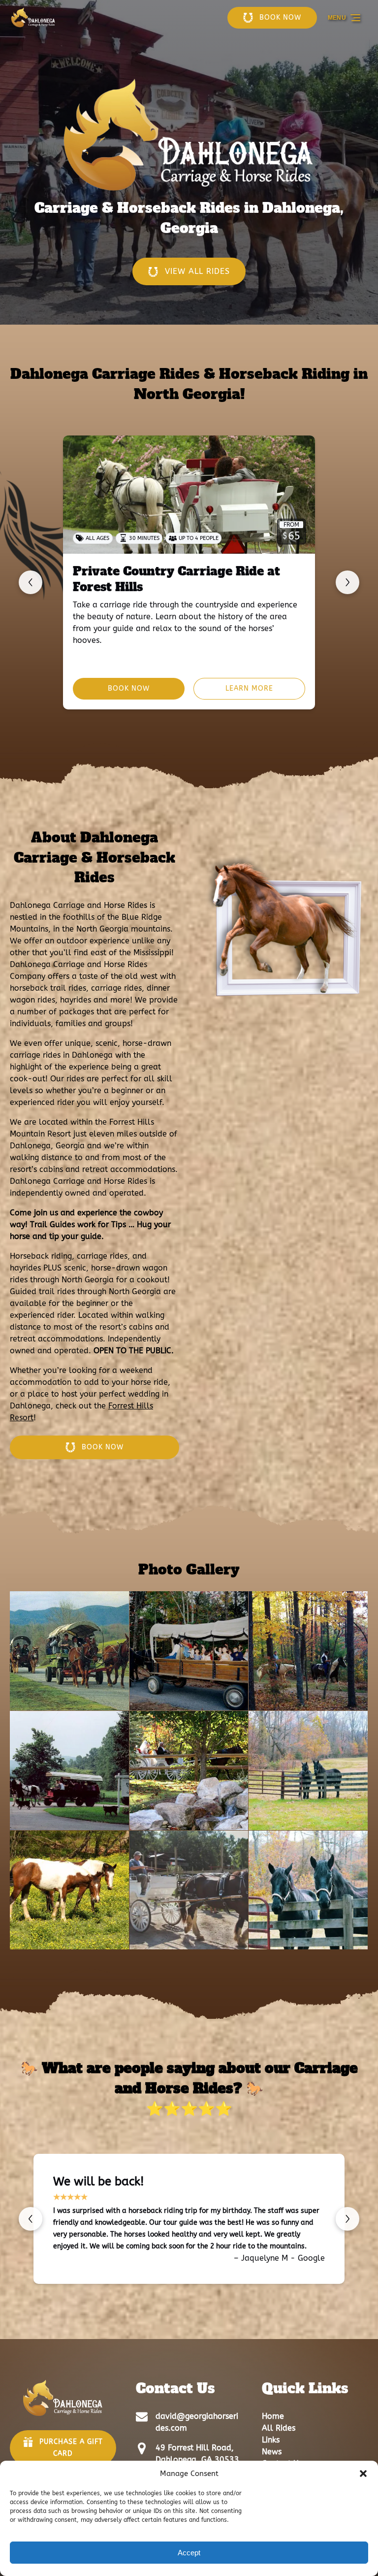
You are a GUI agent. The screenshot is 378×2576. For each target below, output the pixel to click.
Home (273, 2416)
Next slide (347, 582)
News (272, 2452)
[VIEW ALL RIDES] (189, 244)
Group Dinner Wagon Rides (158, 571)
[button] (363, 2474)
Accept (189, 2553)
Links (271, 2440)
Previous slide (31, 582)
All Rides (279, 2428)
